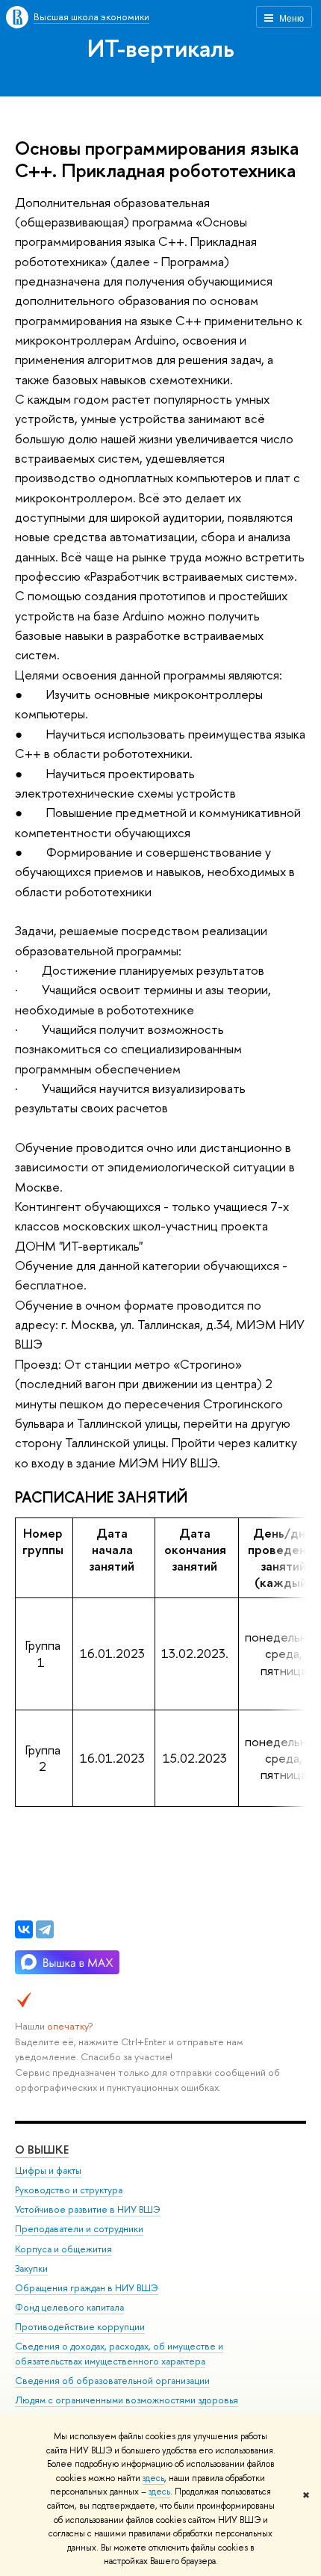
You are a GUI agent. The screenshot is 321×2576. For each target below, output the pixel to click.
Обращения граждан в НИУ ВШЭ (87, 2288)
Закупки (31, 2268)
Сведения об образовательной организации (112, 2381)
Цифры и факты (48, 2170)
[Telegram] (45, 1929)
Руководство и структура (69, 2190)
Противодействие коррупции (80, 2327)
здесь (153, 2478)
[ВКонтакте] (24, 1929)
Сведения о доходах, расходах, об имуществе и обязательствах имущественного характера (119, 2354)
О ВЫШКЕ (42, 2150)
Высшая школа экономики (91, 16)
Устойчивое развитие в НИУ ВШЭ (88, 2209)
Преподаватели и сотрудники (79, 2229)
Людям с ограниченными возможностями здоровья (127, 2400)
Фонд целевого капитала (69, 2307)
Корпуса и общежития (63, 2249)
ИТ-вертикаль (161, 48)
